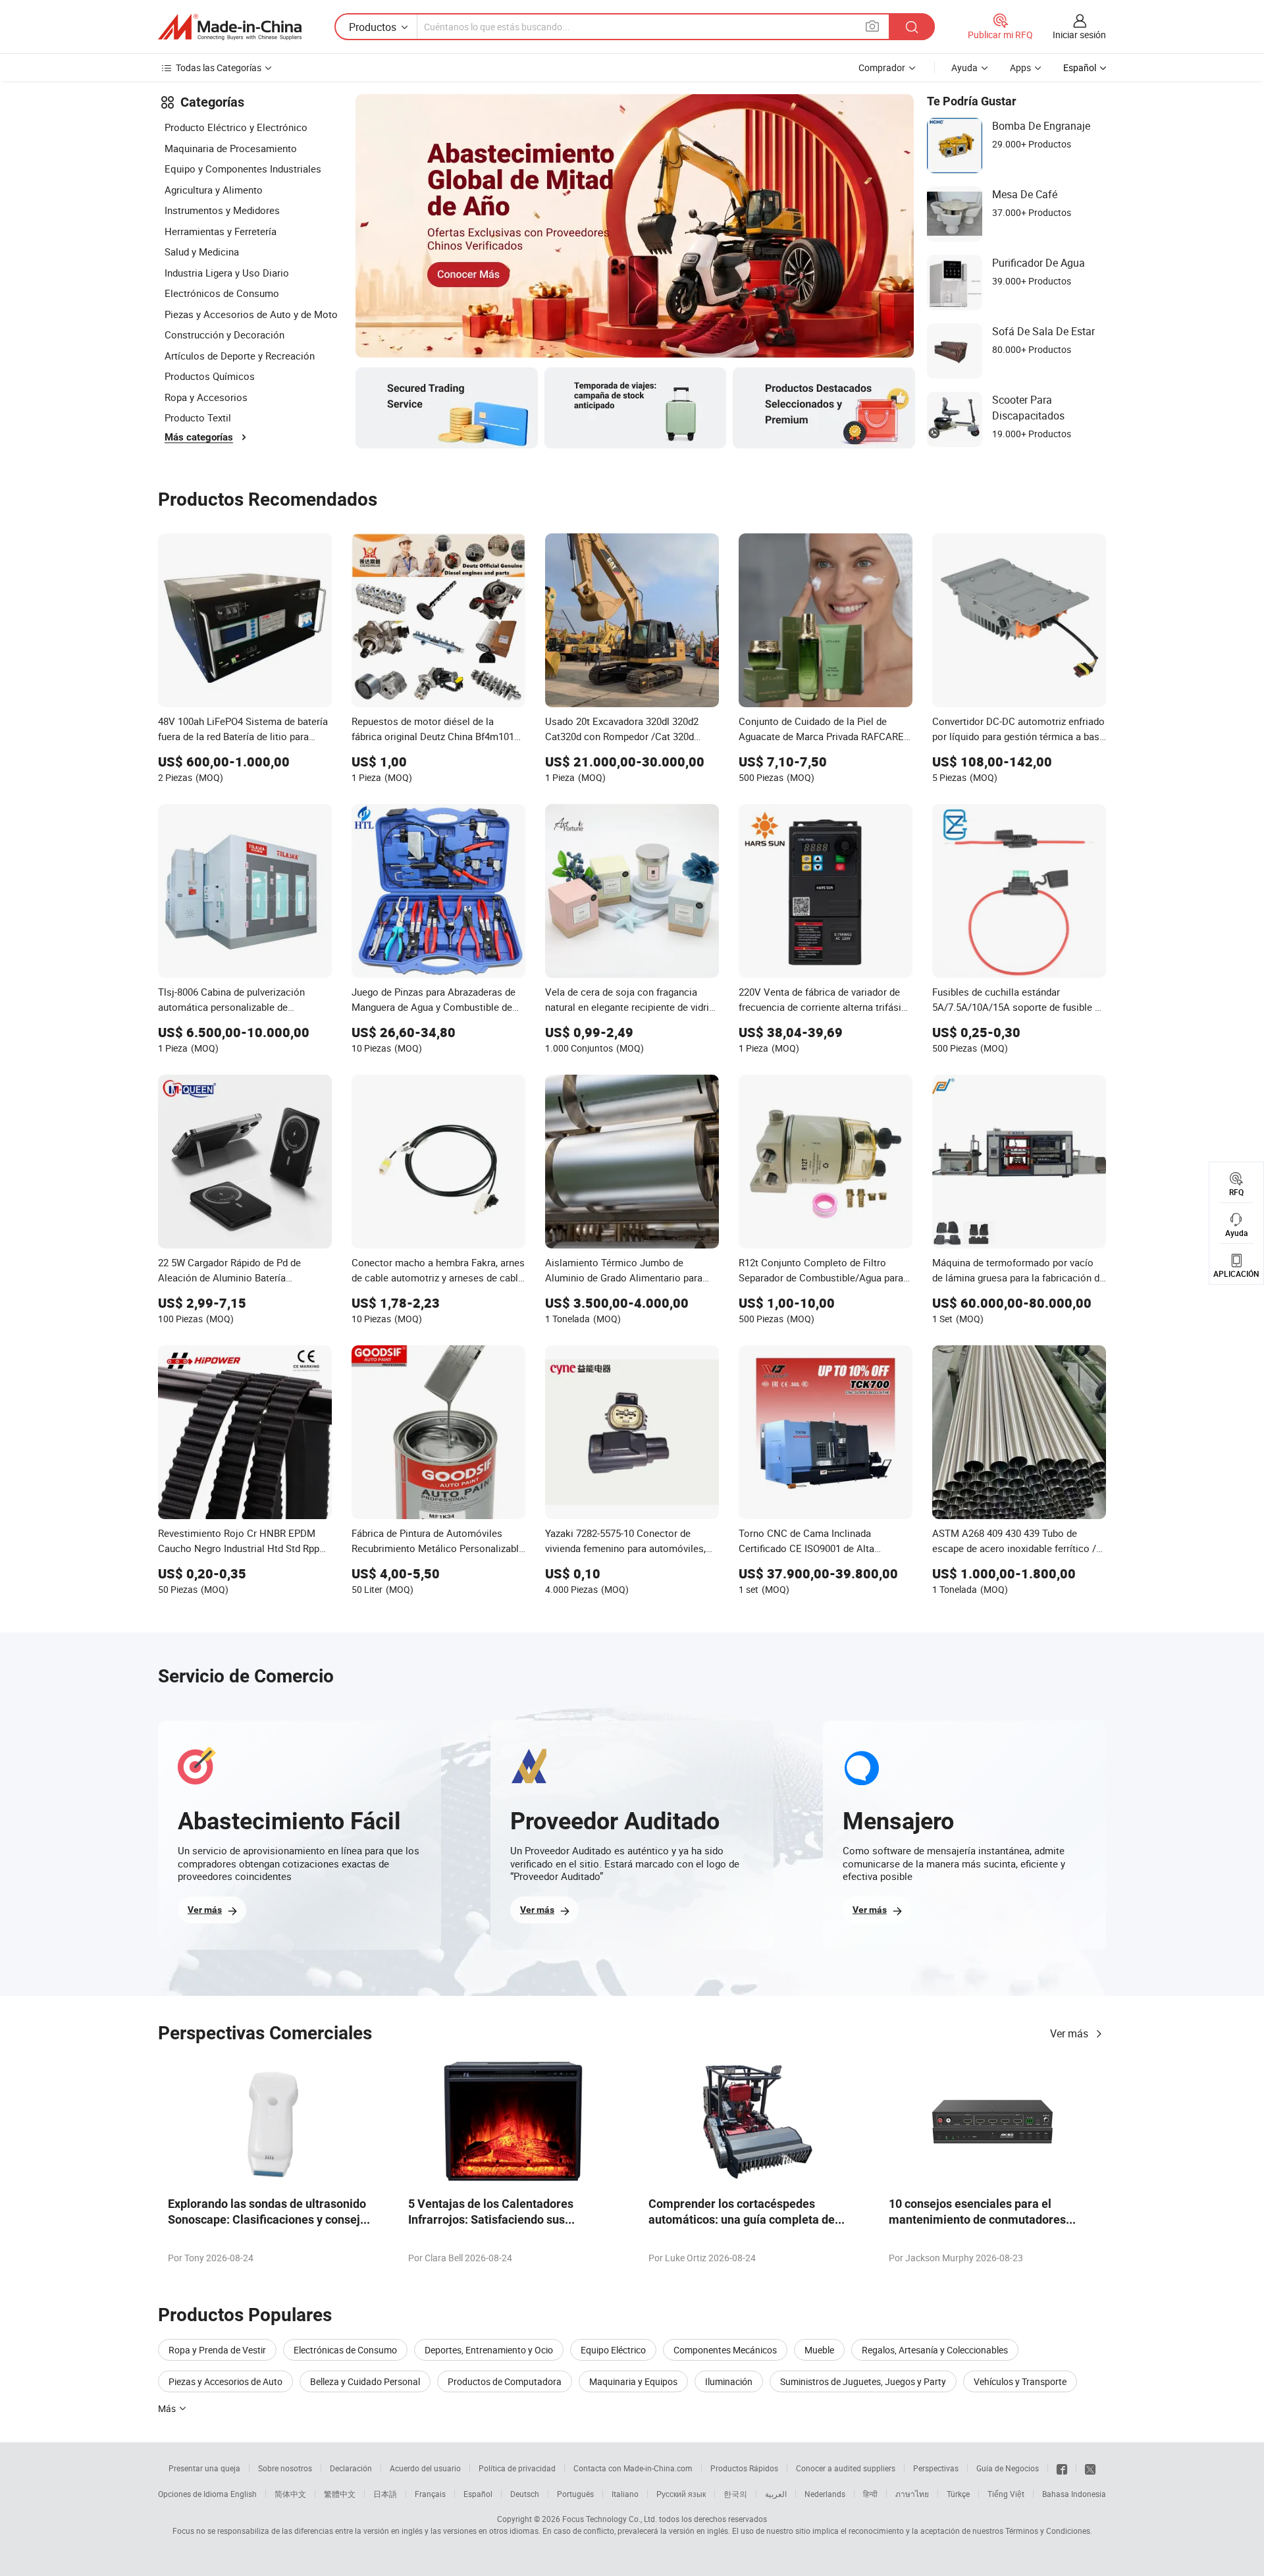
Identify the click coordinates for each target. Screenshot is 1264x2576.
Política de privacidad (517, 2468)
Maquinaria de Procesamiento (231, 148)
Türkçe (958, 2494)
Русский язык (681, 2494)
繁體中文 (340, 2494)
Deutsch (525, 2494)
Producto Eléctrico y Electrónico (236, 127)
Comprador (882, 67)
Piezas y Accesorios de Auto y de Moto (251, 314)
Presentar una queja (204, 2468)
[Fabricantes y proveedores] (230, 27)
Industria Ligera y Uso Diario (227, 273)
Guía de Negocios (1008, 2468)
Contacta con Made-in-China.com (633, 2468)
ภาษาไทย (912, 2494)
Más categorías (199, 437)
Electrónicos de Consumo (222, 293)
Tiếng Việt (1006, 2494)
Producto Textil (198, 417)
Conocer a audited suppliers (846, 2468)
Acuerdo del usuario (425, 2468)
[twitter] (1090, 2468)
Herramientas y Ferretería (221, 231)
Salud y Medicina (202, 252)
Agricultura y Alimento (214, 190)
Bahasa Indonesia (1074, 2494)
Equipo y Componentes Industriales (243, 169)
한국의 (735, 2494)
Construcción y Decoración (224, 335)
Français (430, 2494)
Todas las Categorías (219, 67)
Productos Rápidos (744, 2468)
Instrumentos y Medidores (222, 210)
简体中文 (290, 2494)
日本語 (385, 2494)
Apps (1020, 67)
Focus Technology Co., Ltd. (610, 2519)
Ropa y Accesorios (206, 397)
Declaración (351, 2468)
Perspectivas (936, 2468)
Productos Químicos (210, 376)
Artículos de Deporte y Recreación (240, 356)
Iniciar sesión (1079, 35)
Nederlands (825, 2494)
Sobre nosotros (285, 2468)
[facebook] (1062, 2468)
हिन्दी (870, 2494)
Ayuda (964, 67)
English (244, 2494)
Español (478, 2494)
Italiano (625, 2494)
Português (575, 2494)
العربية (776, 2494)
